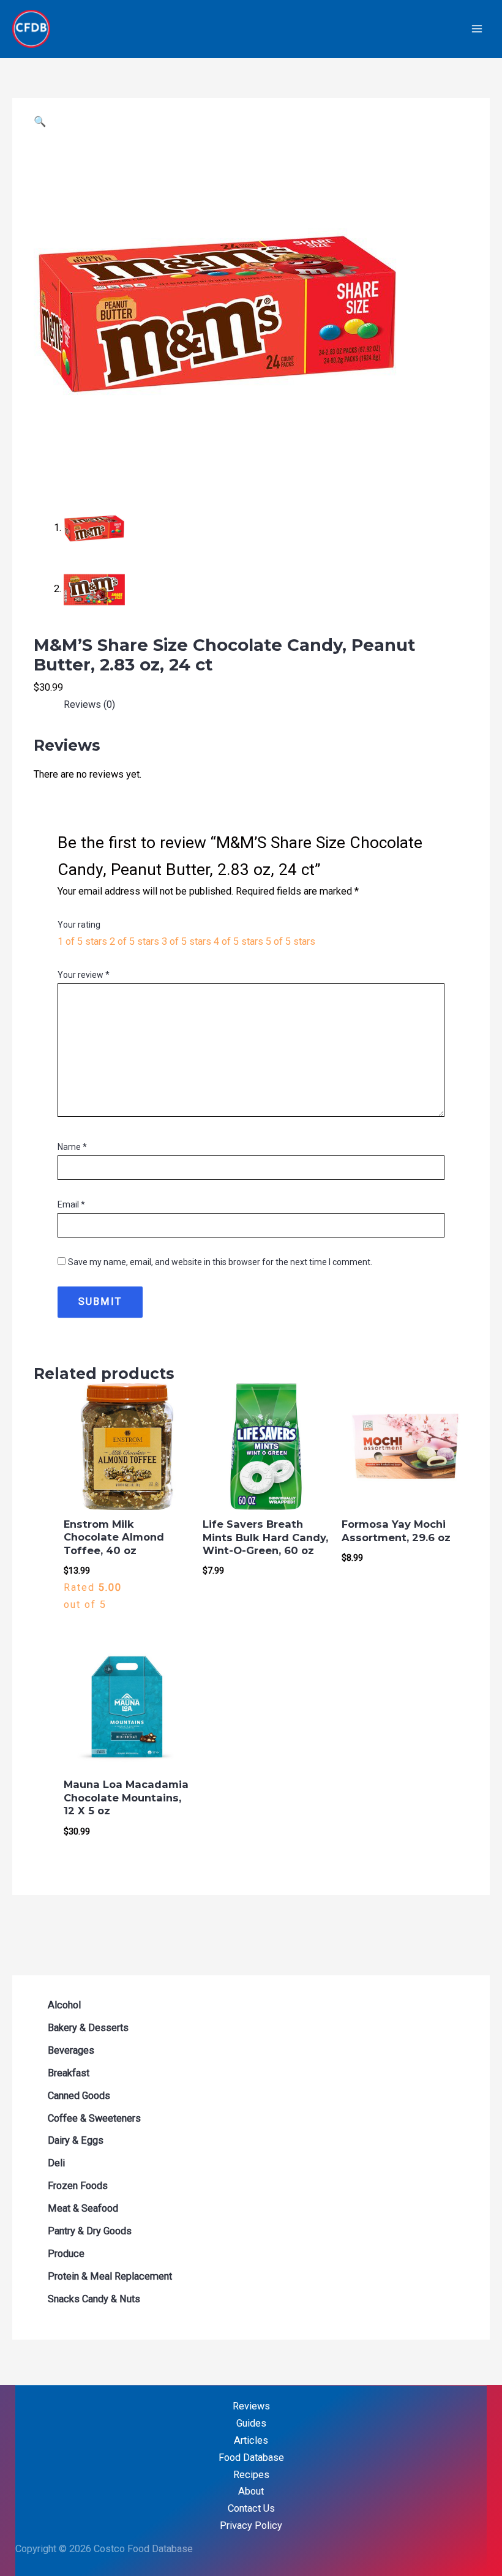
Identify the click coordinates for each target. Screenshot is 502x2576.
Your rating (79, 925)
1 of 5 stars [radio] (82, 941)
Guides (251, 2423)
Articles (251, 2440)
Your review (84, 975)
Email (71, 1204)
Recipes (251, 2475)
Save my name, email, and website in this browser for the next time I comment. (220, 1262)
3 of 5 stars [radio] (186, 941)
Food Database (251, 2458)
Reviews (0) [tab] (89, 704)
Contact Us (251, 2508)
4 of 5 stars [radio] (238, 941)
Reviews (251, 2406)
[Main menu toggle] (477, 29)
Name (72, 1147)
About (251, 2491)
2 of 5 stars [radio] (134, 941)
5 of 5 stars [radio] (290, 941)
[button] (40, 122)
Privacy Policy (251, 2525)
